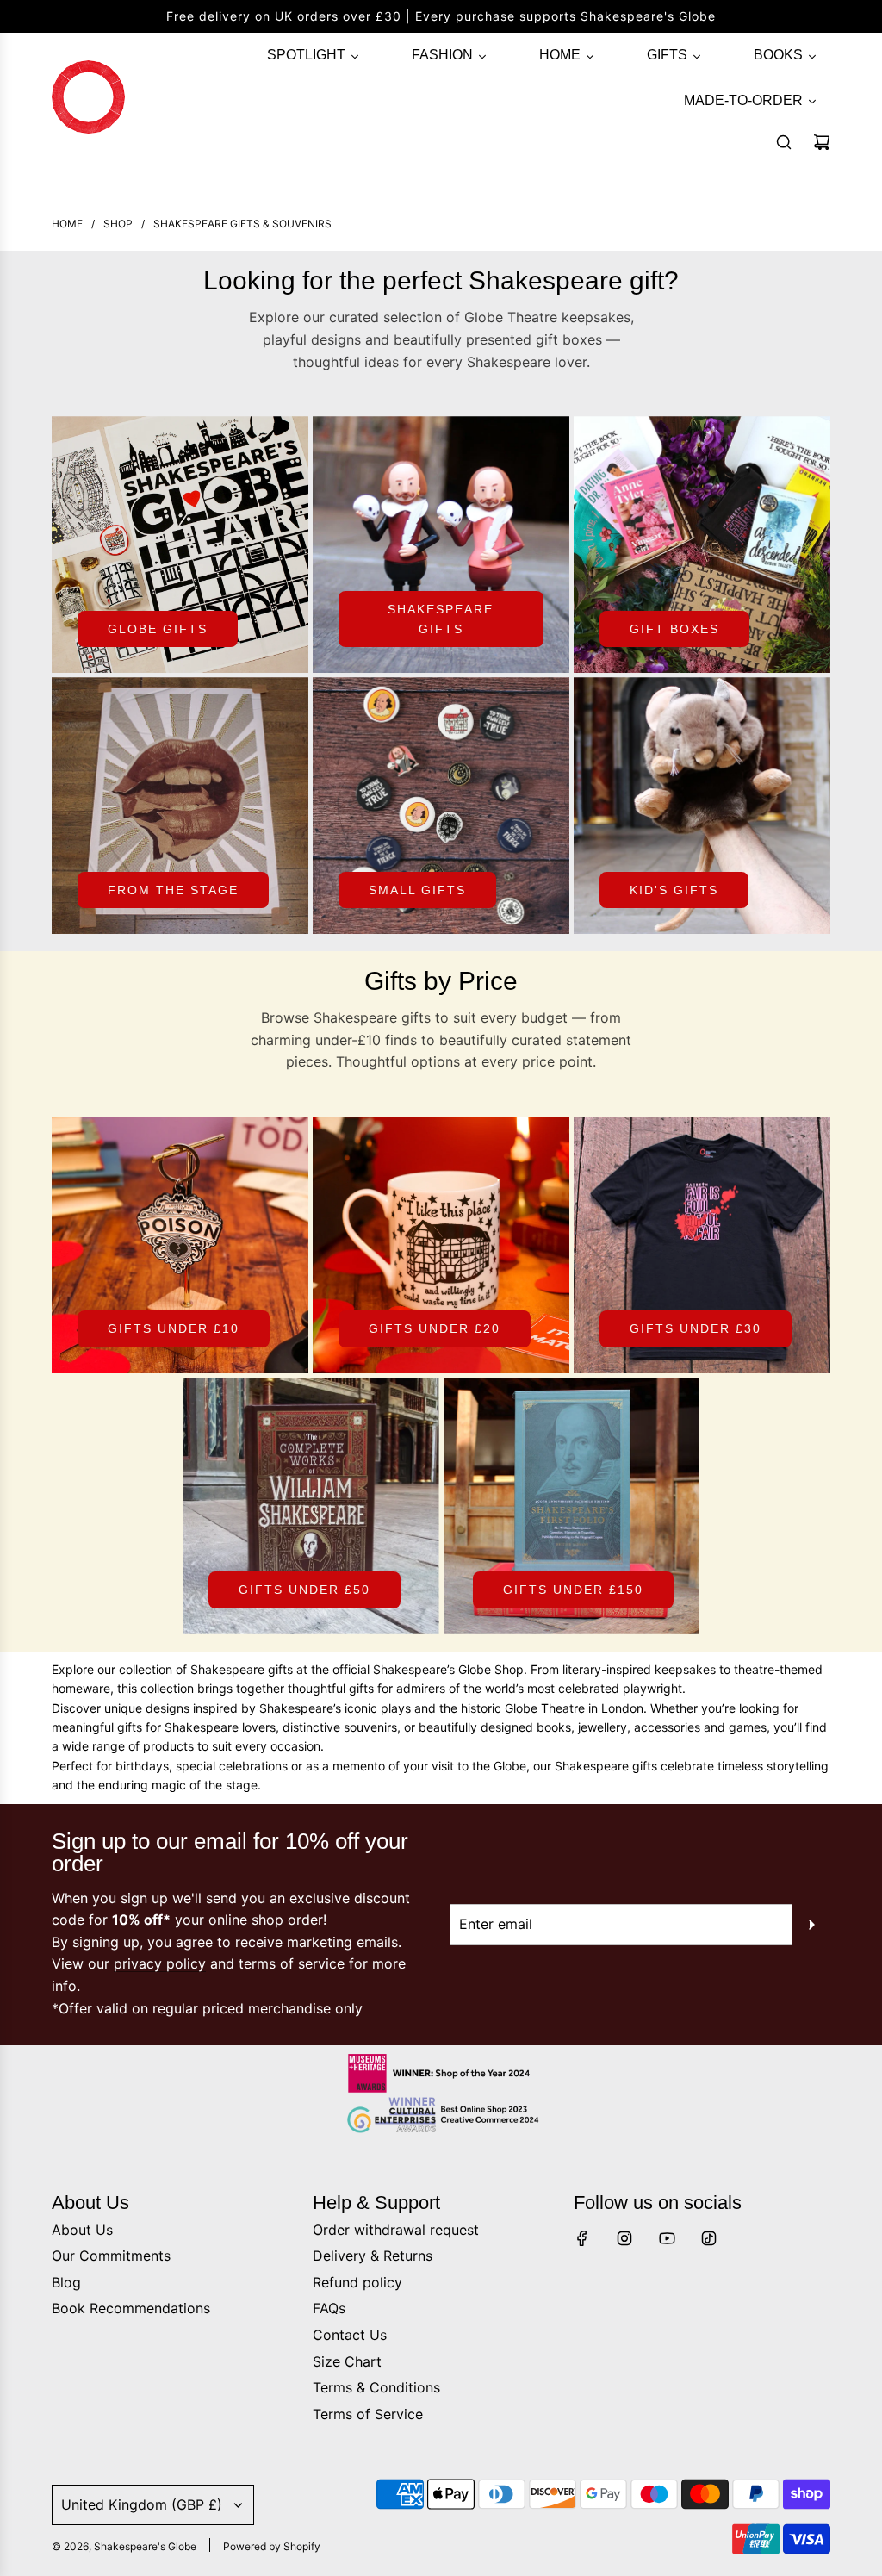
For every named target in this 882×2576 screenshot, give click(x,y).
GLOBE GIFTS (158, 629)
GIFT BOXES (674, 629)
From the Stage (173, 890)
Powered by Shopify (272, 2546)
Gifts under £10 (174, 1328)
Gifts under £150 (573, 1590)
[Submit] (811, 1925)
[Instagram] (624, 2238)
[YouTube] (667, 2238)
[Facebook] (582, 2238)
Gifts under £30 (696, 1328)
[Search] (784, 142)
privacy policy (160, 1963)
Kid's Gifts (674, 890)
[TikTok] (709, 2238)
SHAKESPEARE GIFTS (441, 619)
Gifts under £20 (435, 1328)
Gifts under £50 (304, 1590)
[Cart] (822, 142)
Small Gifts (417, 890)
